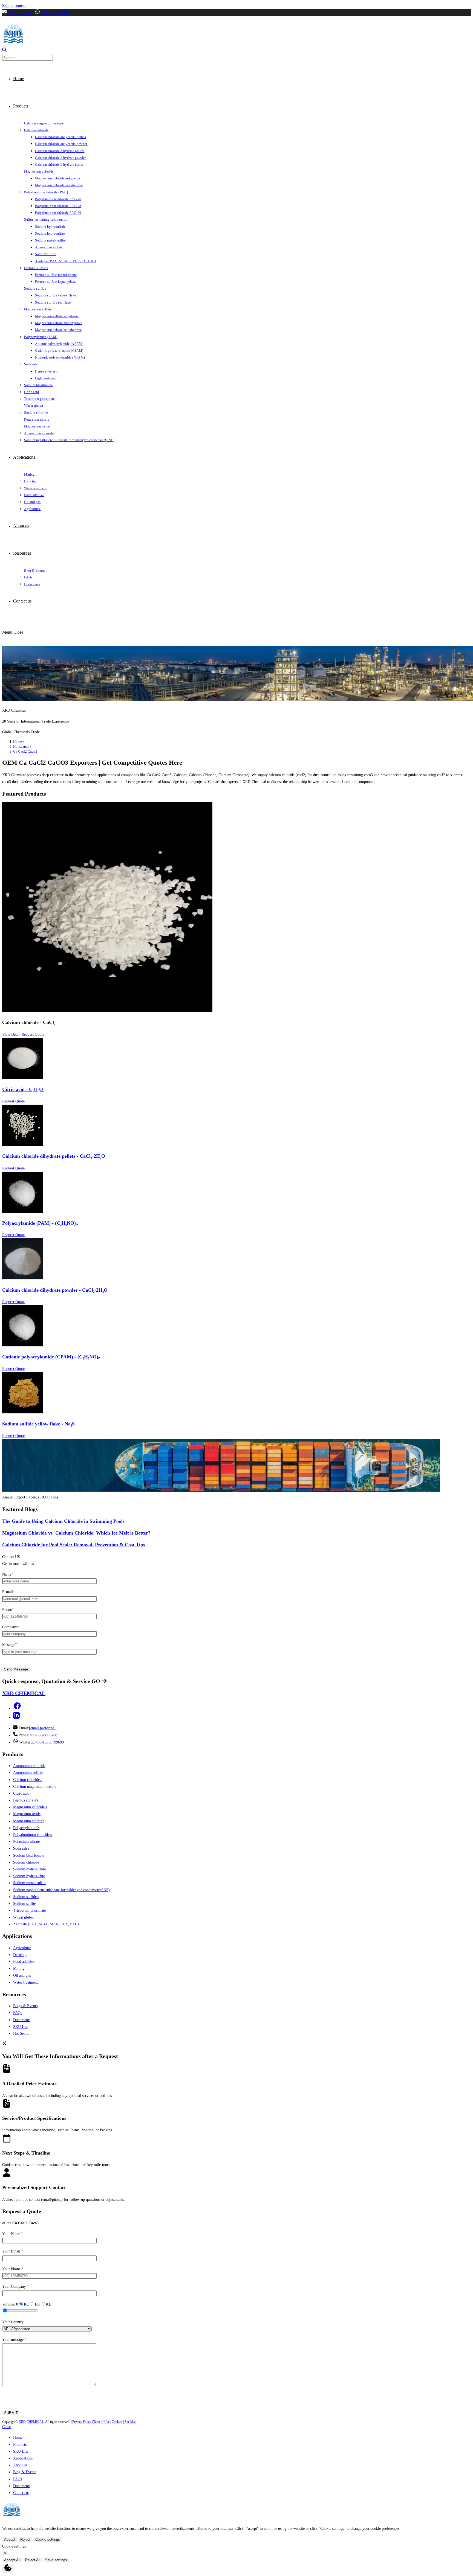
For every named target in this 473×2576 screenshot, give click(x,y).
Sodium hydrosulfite (29, 1876)
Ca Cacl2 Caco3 (25, 751)
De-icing (20, 1955)
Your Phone (13, 2269)
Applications (23, 2458)
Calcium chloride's (28, 1780)
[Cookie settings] (8, 2568)
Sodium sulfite (24, 1904)
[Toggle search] (4, 51)
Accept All (12, 2560)
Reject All (33, 2560)
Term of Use (101, 2422)
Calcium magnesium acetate (35, 1787)
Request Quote (33, 1034)
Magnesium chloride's (30, 1807)
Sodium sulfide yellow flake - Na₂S (38, 1424)
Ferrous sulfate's (26, 1800)
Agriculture (22, 1948)
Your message (14, 2340)
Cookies (117, 2422)
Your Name (13, 2234)
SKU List (21, 2027)
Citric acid (21, 1793)
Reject (25, 2539)
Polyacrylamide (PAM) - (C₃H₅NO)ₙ (40, 1223)
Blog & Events (25, 2472)
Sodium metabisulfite (30, 1883)
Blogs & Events (25, 2006)
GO (96, 1681)
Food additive (24, 1962)
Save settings (56, 2560)
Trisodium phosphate (29, 1910)
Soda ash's (21, 1848)
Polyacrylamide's (26, 1828)
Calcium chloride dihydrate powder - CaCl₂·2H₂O (55, 1290)
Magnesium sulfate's (29, 1821)
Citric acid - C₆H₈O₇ (23, 1089)
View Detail (11, 1034)
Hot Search (22, 2034)
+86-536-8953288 (43, 1735)
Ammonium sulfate (28, 1773)
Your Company (15, 2287)
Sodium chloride (26, 1862)
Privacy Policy (82, 2422)
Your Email (13, 2251)
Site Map (130, 2422)
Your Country (13, 2322)
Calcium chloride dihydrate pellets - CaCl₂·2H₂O (54, 1156)
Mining (19, 1968)
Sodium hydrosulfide (29, 1869)
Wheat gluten (23, 1917)
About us (20, 2465)
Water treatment (25, 1982)
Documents (22, 2020)
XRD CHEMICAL (31, 2422)
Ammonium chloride (29, 1766)
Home (18, 2437)
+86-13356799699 (55, 13)
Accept (10, 2539)
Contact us (21, 2493)
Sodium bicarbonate (29, 1855)
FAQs (18, 2013)
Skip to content (14, 6)
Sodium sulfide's (26, 1897)
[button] (17, 1709)
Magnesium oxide (27, 1814)
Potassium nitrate (26, 1842)
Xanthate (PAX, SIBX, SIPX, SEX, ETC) (46, 1924)
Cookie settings (48, 2539)
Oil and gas (22, 1976)
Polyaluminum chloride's (32, 1835)
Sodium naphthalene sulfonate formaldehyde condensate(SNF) (61, 1890)
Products (20, 2445)
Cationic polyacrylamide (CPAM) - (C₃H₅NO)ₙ (51, 1357)
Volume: (10, 2304)
